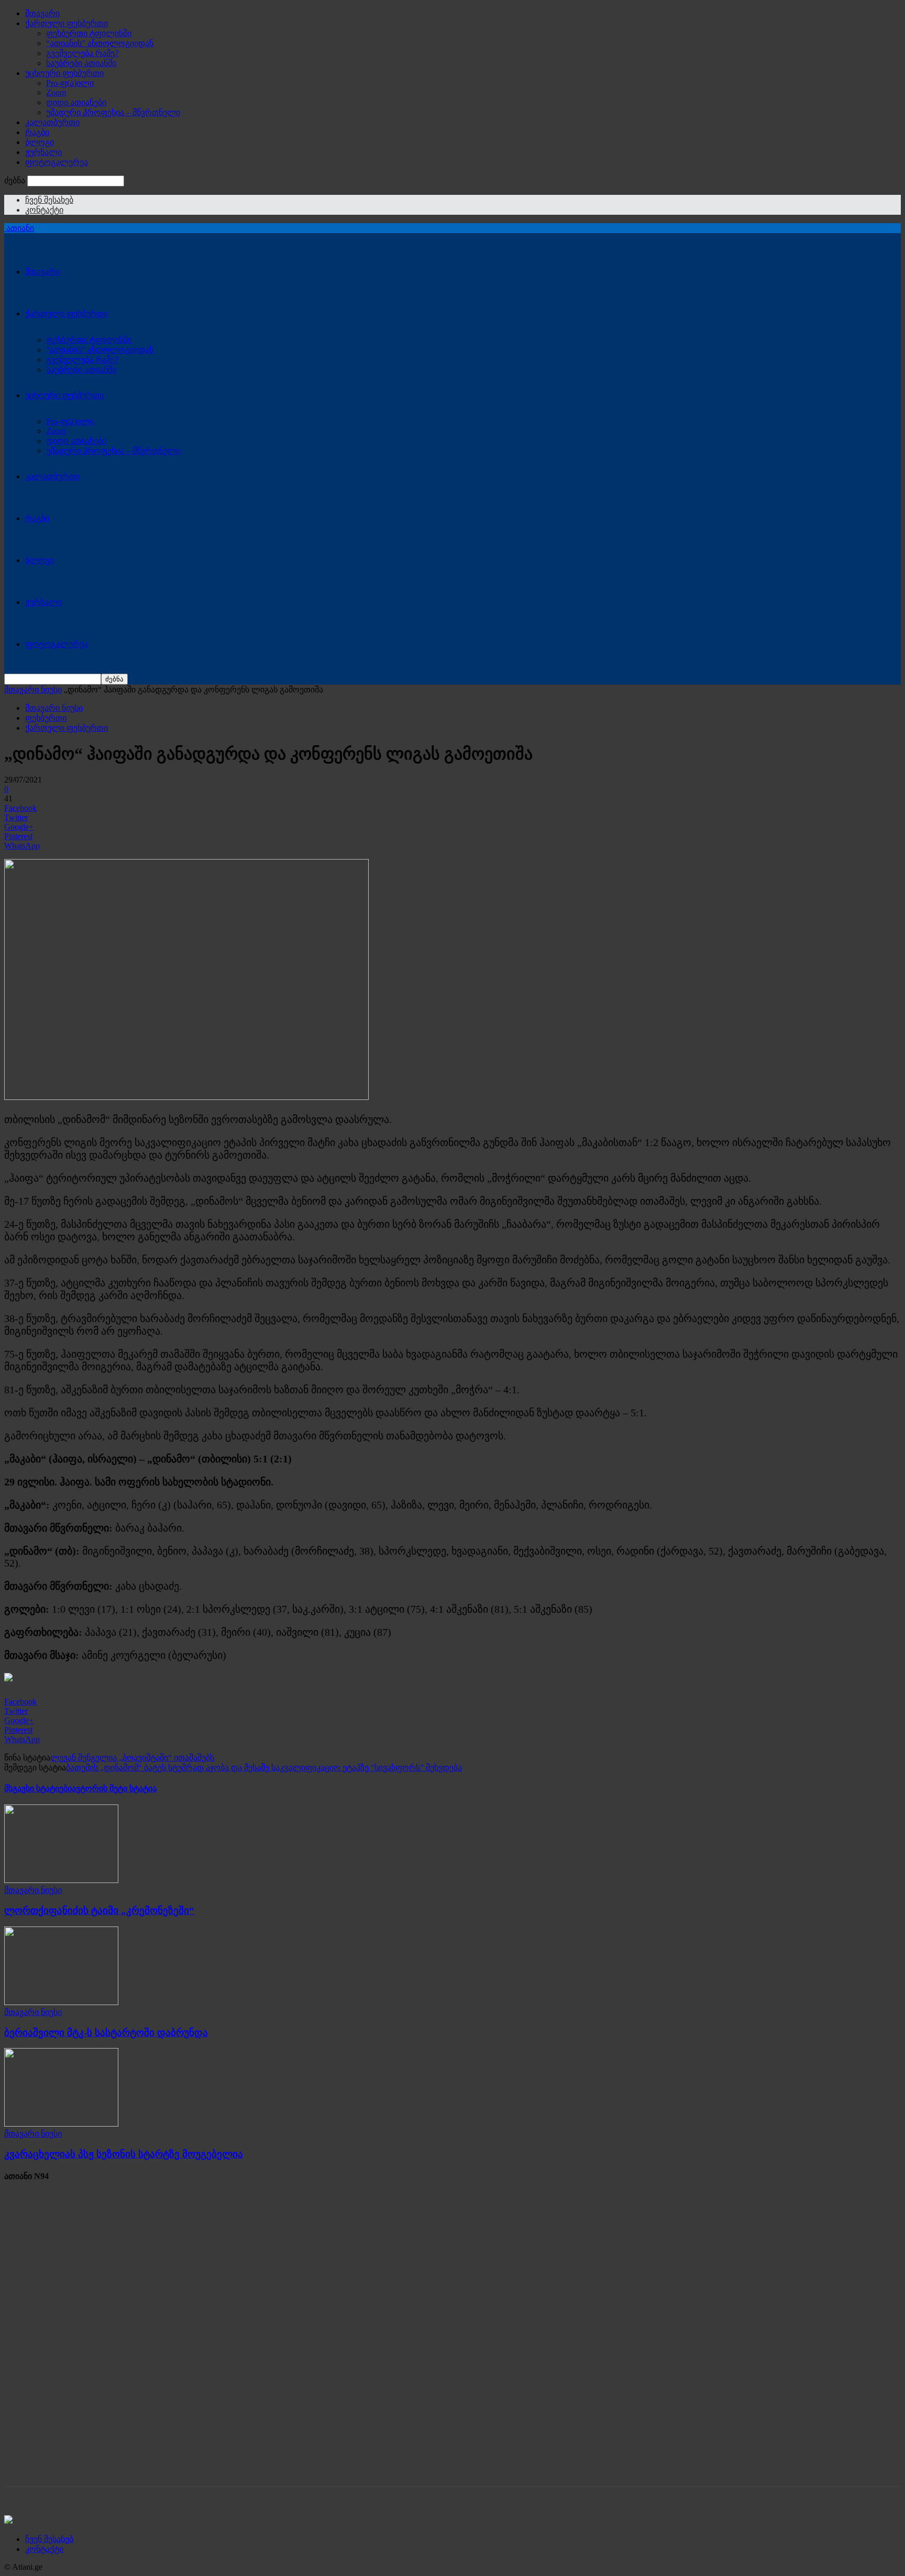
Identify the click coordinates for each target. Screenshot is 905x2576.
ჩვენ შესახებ (49, 200)
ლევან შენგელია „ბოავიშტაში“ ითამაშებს (132, 1758)
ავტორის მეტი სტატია (114, 1788)
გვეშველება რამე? (82, 53)
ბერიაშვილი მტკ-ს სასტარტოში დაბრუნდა (106, 2033)
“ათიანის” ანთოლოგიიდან (100, 43)
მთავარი (42, 13)
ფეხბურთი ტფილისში (89, 33)
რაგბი (37, 132)
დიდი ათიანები (76, 102)
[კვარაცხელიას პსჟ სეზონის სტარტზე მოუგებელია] (61, 2124)
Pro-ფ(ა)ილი (70, 83)
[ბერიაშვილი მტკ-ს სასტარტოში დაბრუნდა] (61, 2002)
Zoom (56, 92)
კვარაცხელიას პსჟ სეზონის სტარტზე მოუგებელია (124, 2154)
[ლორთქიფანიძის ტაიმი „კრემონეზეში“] (61, 1880)
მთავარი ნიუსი (33, 690)
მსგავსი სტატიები (38, 1788)
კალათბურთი (52, 122)
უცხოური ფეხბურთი (64, 73)
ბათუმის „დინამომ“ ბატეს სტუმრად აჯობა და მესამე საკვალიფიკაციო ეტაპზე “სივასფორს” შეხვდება (264, 1768)
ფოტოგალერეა (57, 162)
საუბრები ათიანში (81, 63)
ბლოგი (40, 142)
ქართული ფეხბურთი (67, 23)
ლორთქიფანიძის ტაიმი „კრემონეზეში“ (99, 1911)
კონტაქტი (44, 210)
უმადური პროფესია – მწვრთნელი (113, 112)
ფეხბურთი (46, 718)
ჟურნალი (43, 152)
